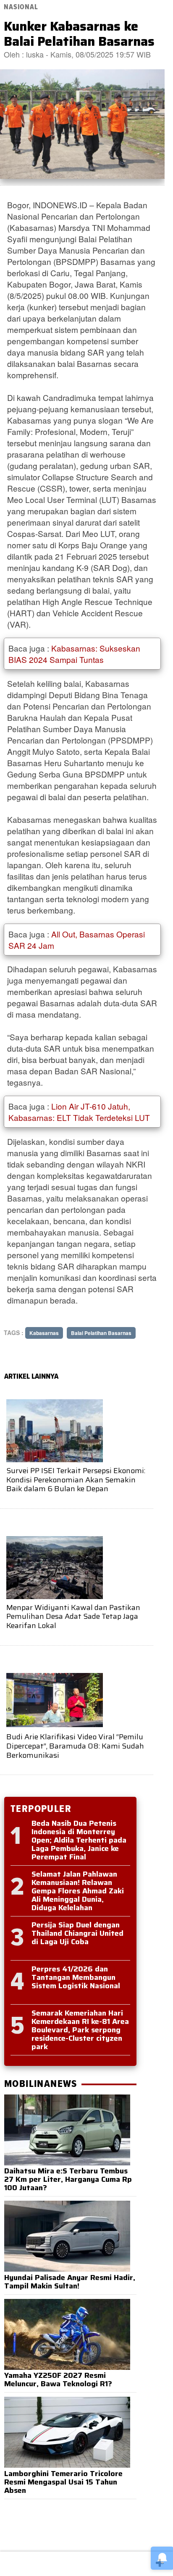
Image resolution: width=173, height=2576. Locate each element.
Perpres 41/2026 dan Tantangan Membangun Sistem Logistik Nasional (76, 1977)
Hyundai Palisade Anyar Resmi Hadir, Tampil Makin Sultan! (70, 2282)
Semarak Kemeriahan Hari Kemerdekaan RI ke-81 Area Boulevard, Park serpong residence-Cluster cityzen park (80, 2030)
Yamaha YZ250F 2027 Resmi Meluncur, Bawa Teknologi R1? (58, 2380)
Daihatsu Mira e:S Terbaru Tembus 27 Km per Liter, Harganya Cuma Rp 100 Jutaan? (68, 2179)
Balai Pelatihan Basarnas (101, 1333)
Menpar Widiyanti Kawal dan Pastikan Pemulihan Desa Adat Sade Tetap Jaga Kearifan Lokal (73, 1617)
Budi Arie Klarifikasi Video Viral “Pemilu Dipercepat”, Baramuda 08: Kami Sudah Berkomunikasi (75, 1746)
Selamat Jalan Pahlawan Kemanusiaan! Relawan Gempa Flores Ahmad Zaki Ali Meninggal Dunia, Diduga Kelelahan (78, 1891)
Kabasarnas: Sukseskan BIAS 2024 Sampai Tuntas (74, 654)
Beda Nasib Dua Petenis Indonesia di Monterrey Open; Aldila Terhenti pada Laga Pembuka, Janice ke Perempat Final (79, 1840)
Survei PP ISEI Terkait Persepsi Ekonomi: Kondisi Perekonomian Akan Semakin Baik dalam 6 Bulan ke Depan (76, 1480)
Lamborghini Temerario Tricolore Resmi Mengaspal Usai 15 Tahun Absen (63, 2482)
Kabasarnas (44, 1333)
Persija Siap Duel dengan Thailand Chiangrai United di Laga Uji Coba (77, 1933)
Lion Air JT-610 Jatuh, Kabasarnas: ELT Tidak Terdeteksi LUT (79, 1112)
